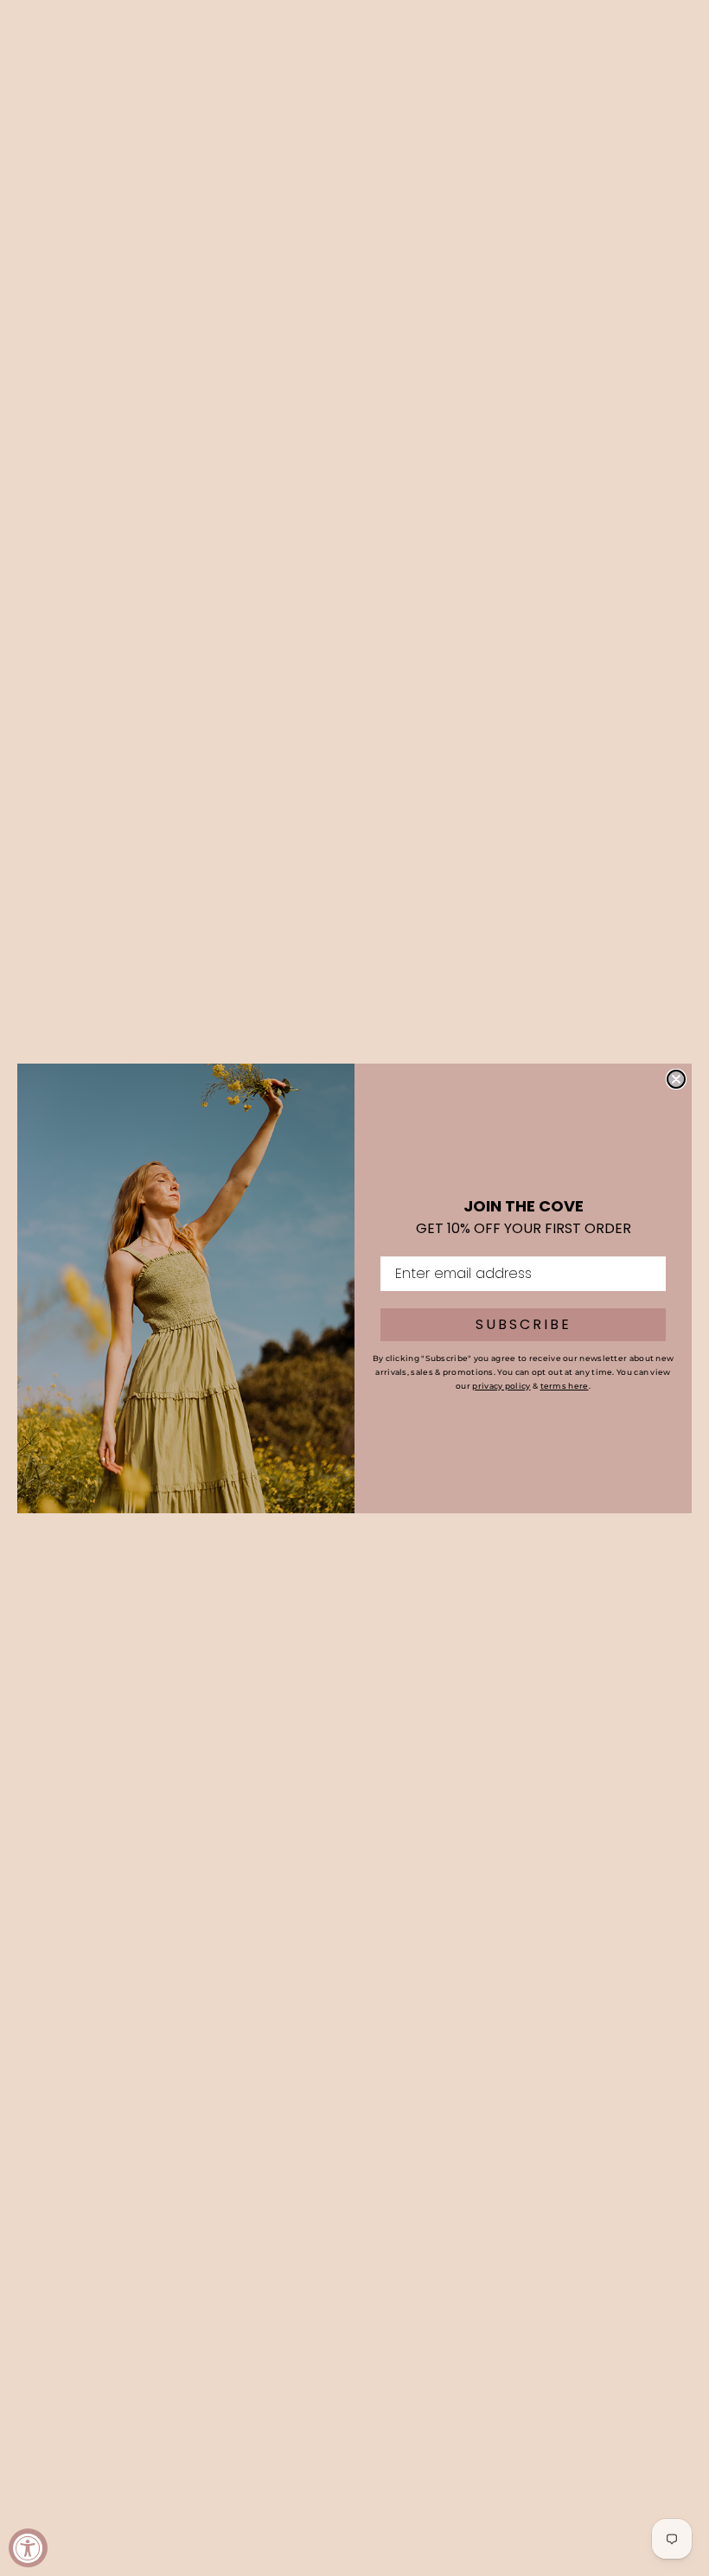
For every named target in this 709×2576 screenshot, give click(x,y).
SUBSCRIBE (524, 1324)
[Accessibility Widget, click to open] (28, 2548)
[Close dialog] (676, 1079)
